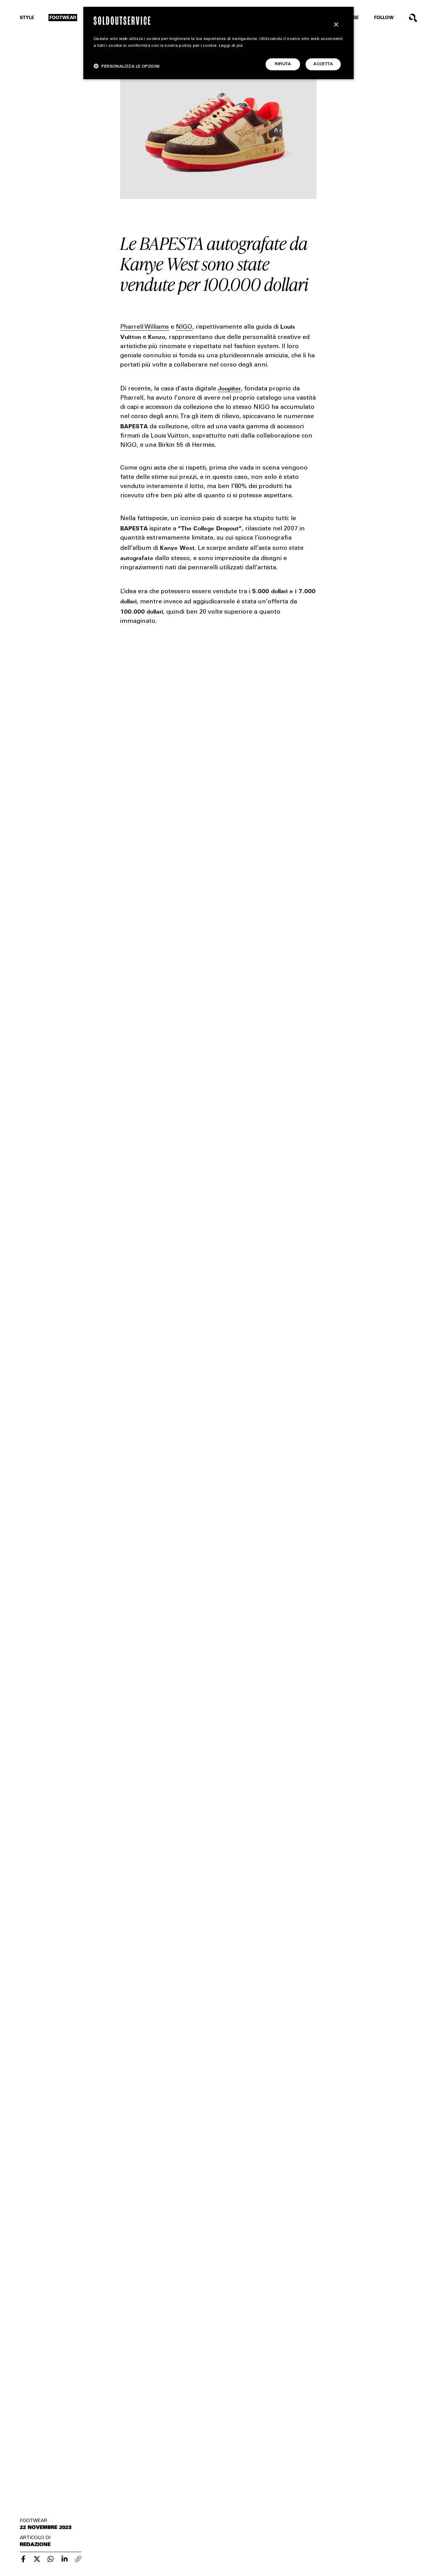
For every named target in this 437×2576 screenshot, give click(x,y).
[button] (127, 66)
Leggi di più (231, 46)
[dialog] (218, 43)
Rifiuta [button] (283, 64)
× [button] (336, 25)
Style (27, 18)
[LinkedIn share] (65, 2559)
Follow (384, 18)
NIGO (184, 327)
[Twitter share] (37, 2559)
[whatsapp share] (51, 2559)
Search (413, 18)
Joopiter (229, 388)
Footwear (63, 18)
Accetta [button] (323, 64)
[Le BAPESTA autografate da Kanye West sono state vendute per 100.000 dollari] (23, 2559)
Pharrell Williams (145, 327)
